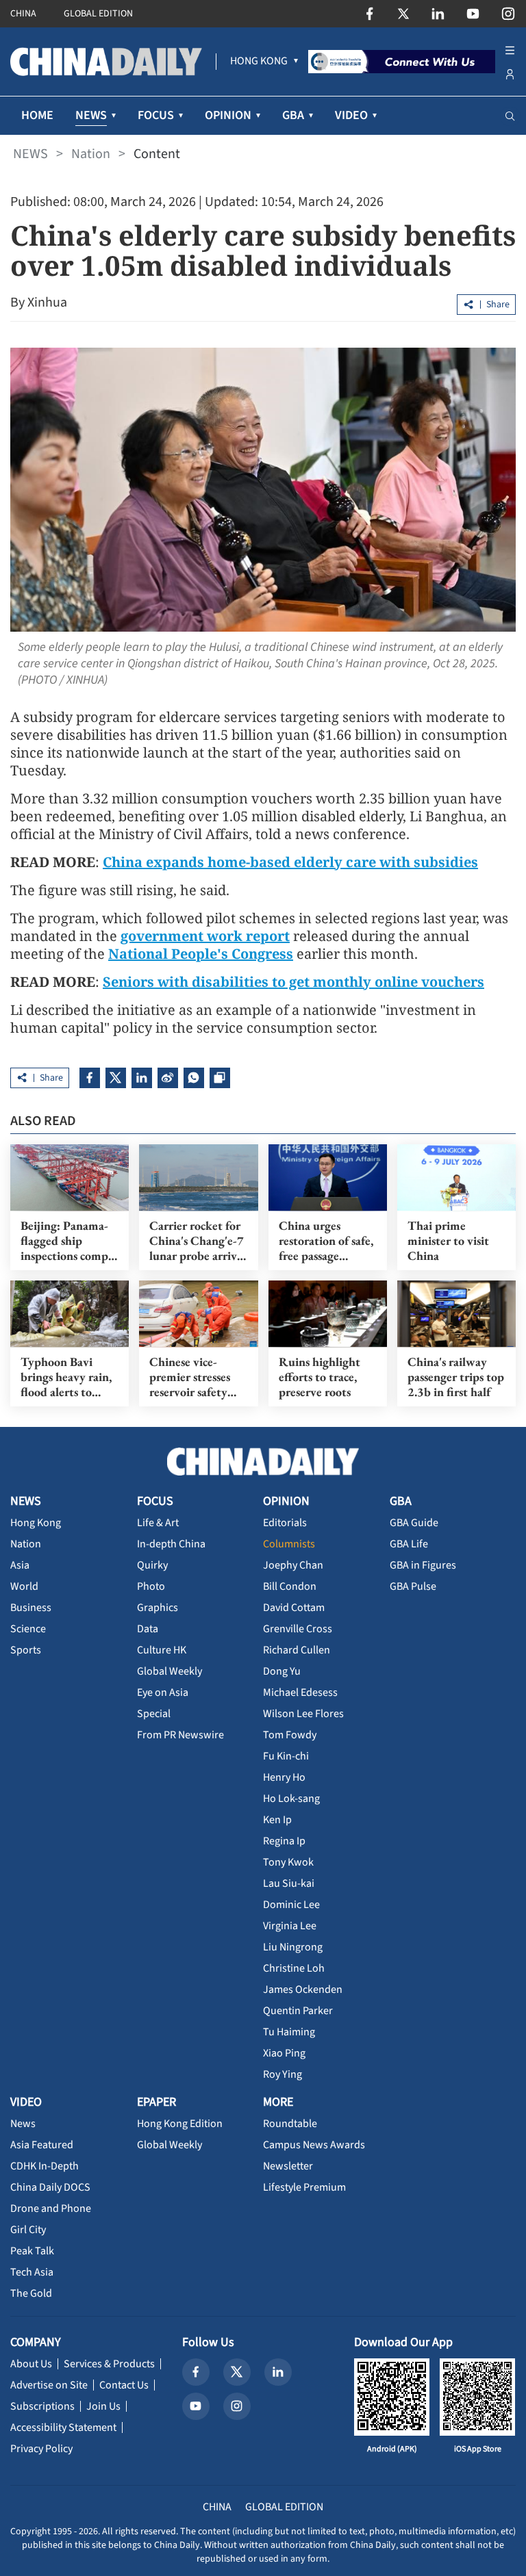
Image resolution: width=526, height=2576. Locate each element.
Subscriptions (42, 2406)
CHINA (23, 14)
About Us (31, 2364)
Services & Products (109, 2364)
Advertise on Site (49, 2385)
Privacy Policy (41, 2449)
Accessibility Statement (63, 2427)
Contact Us (124, 2385)
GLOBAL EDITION (98, 14)
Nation (91, 154)
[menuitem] (259, 62)
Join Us (103, 2406)
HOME (37, 115)
